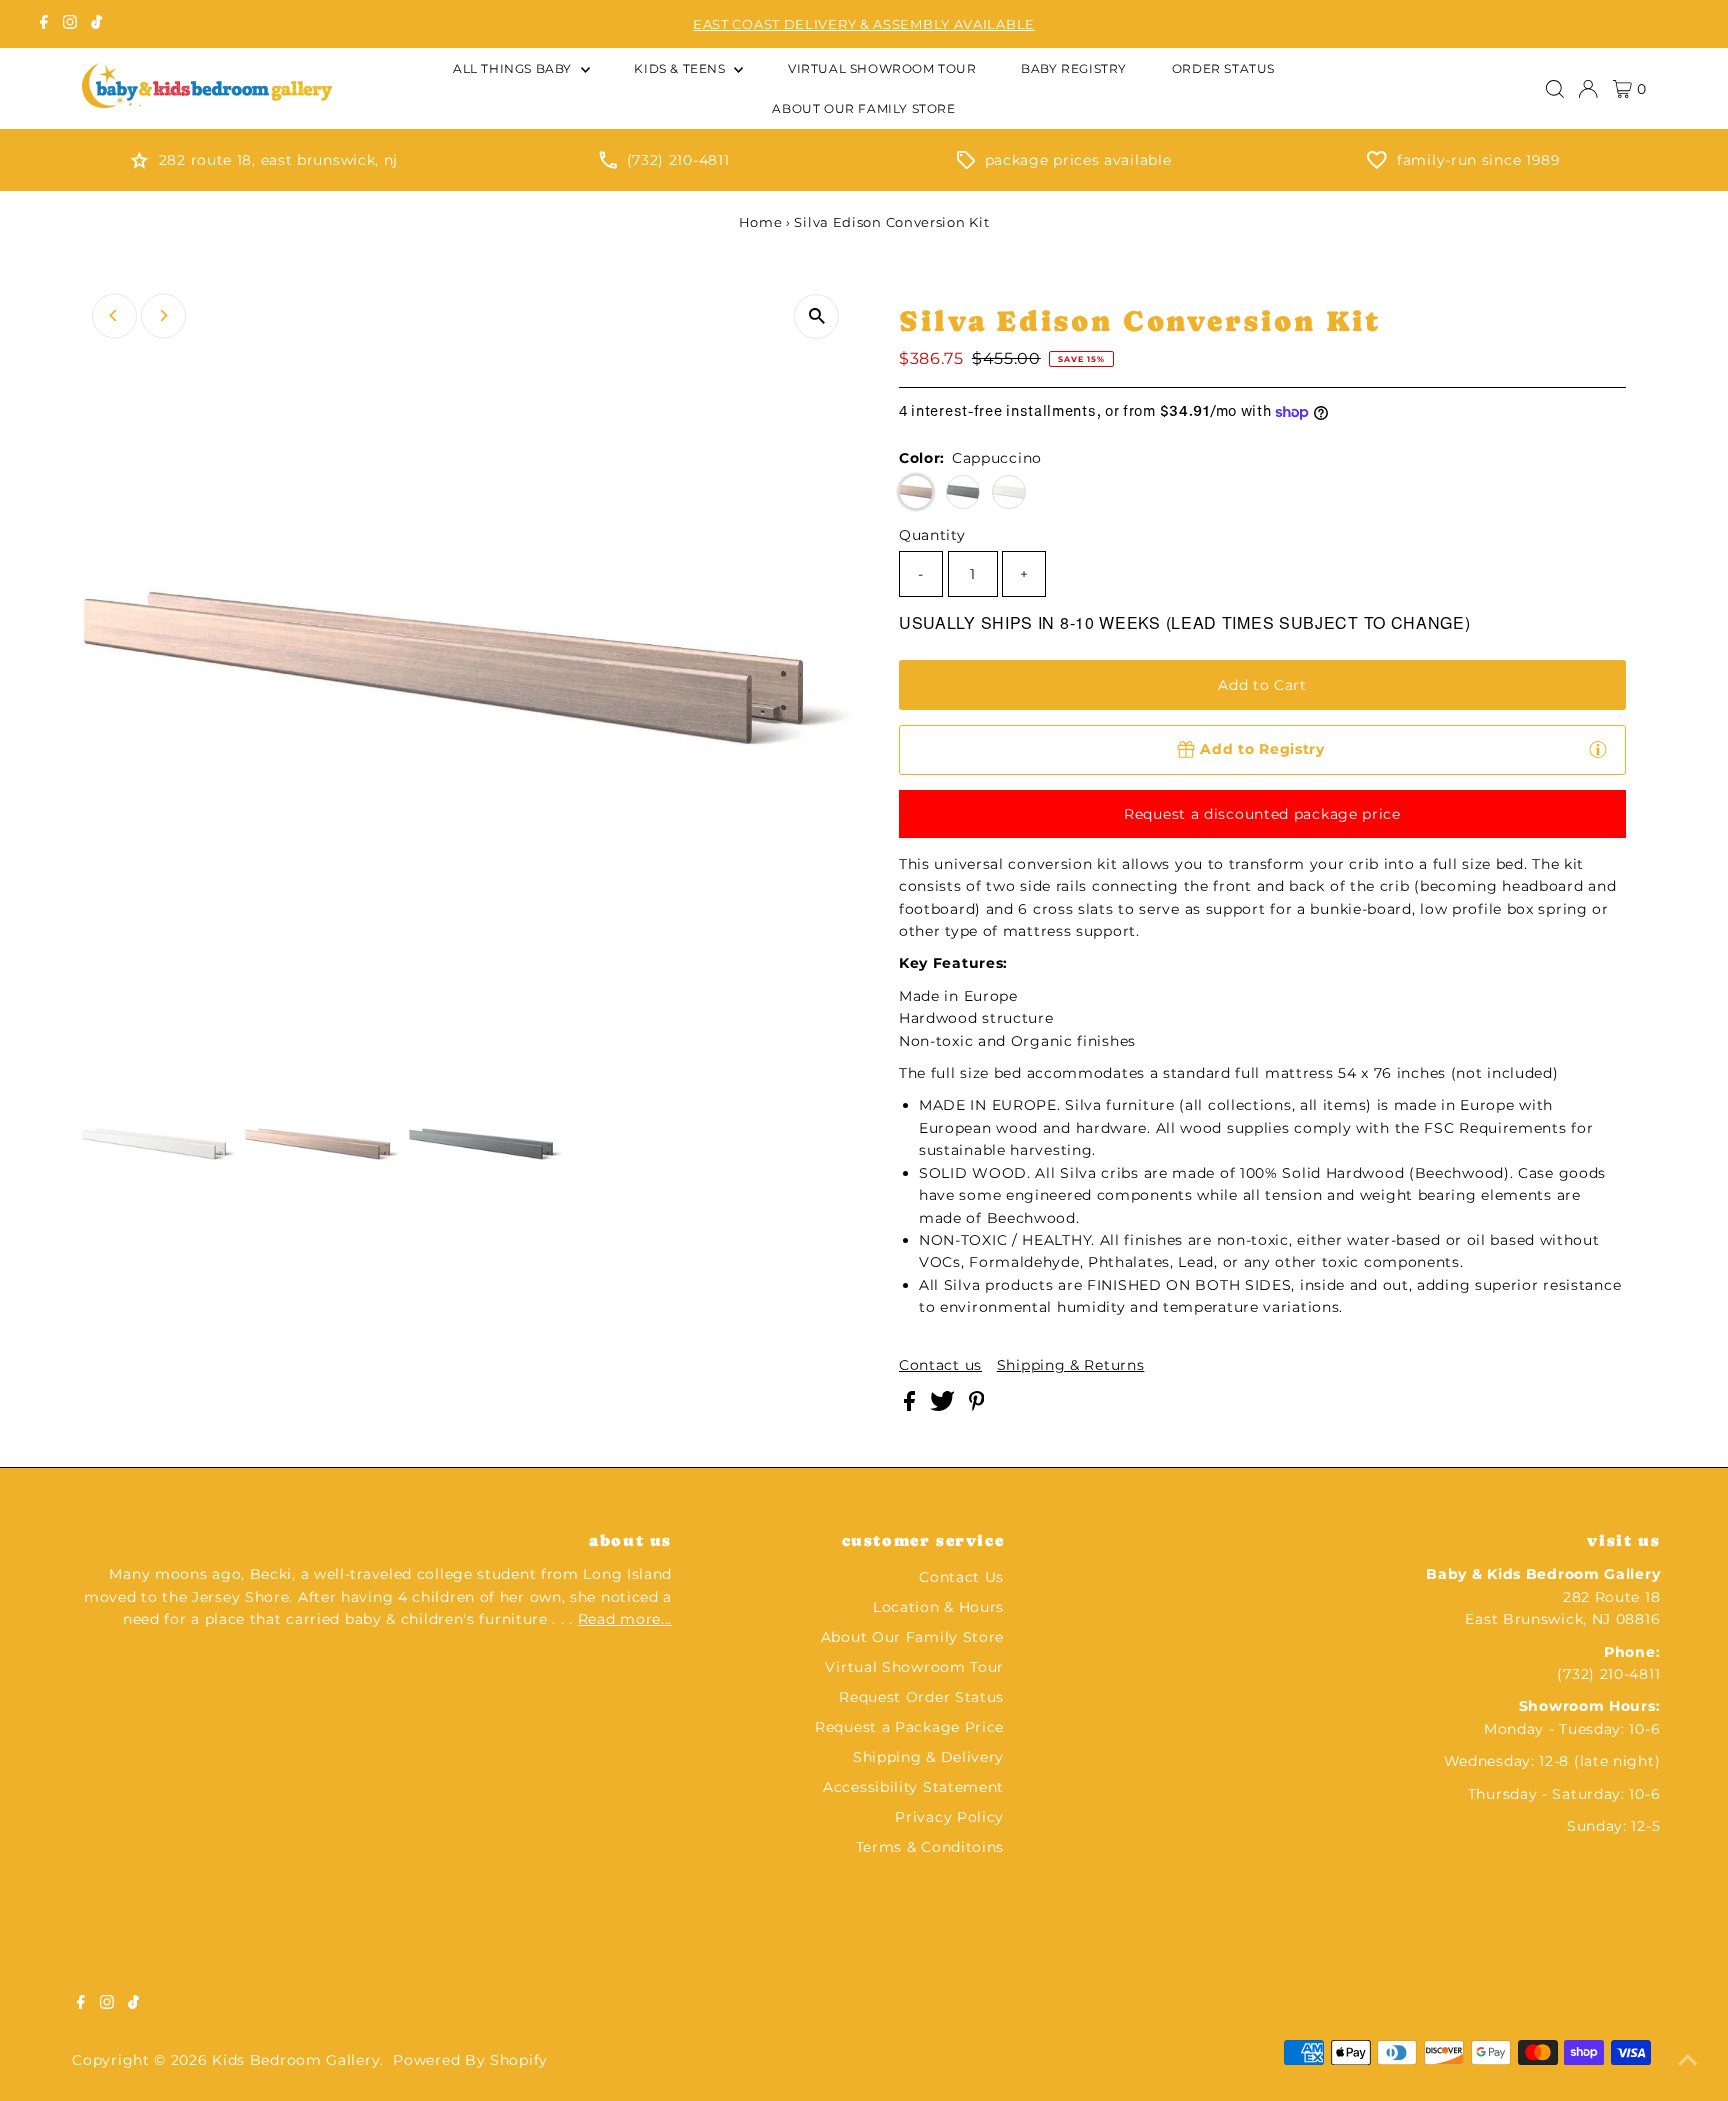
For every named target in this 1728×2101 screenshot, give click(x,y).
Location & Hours (938, 1607)
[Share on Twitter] (944, 1406)
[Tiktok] (96, 24)
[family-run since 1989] (1377, 164)
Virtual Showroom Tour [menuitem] (882, 68)
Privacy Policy (949, 1817)
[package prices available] (966, 164)
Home (761, 222)
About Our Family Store (912, 1637)
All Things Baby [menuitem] (514, 68)
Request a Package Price (909, 1727)
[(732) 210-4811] (608, 164)
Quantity (932, 535)
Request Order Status (921, 1697)
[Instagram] (70, 24)
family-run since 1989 (1479, 160)
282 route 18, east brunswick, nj (278, 160)
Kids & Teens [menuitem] (681, 68)
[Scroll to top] (1688, 2061)
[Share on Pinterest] (977, 1406)
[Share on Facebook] (912, 1406)
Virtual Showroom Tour (914, 1667)
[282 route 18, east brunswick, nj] (139, 164)
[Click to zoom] (816, 316)
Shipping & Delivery (928, 1757)
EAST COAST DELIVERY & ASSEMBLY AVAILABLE (864, 24)
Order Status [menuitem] (1223, 68)
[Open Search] (1555, 89)
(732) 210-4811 (678, 160)
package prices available (1078, 160)
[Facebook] (44, 24)
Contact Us (961, 1577)
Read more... (625, 1619)
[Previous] (114, 315)
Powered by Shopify (470, 2060)
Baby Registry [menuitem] (1074, 68)
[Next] (163, 315)
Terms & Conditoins (930, 1847)
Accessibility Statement (913, 1787)
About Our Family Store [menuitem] (863, 108)
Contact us (940, 1365)
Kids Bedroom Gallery (296, 2060)
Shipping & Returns (1071, 1365)
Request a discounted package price (1262, 814)
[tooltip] (1598, 749)
